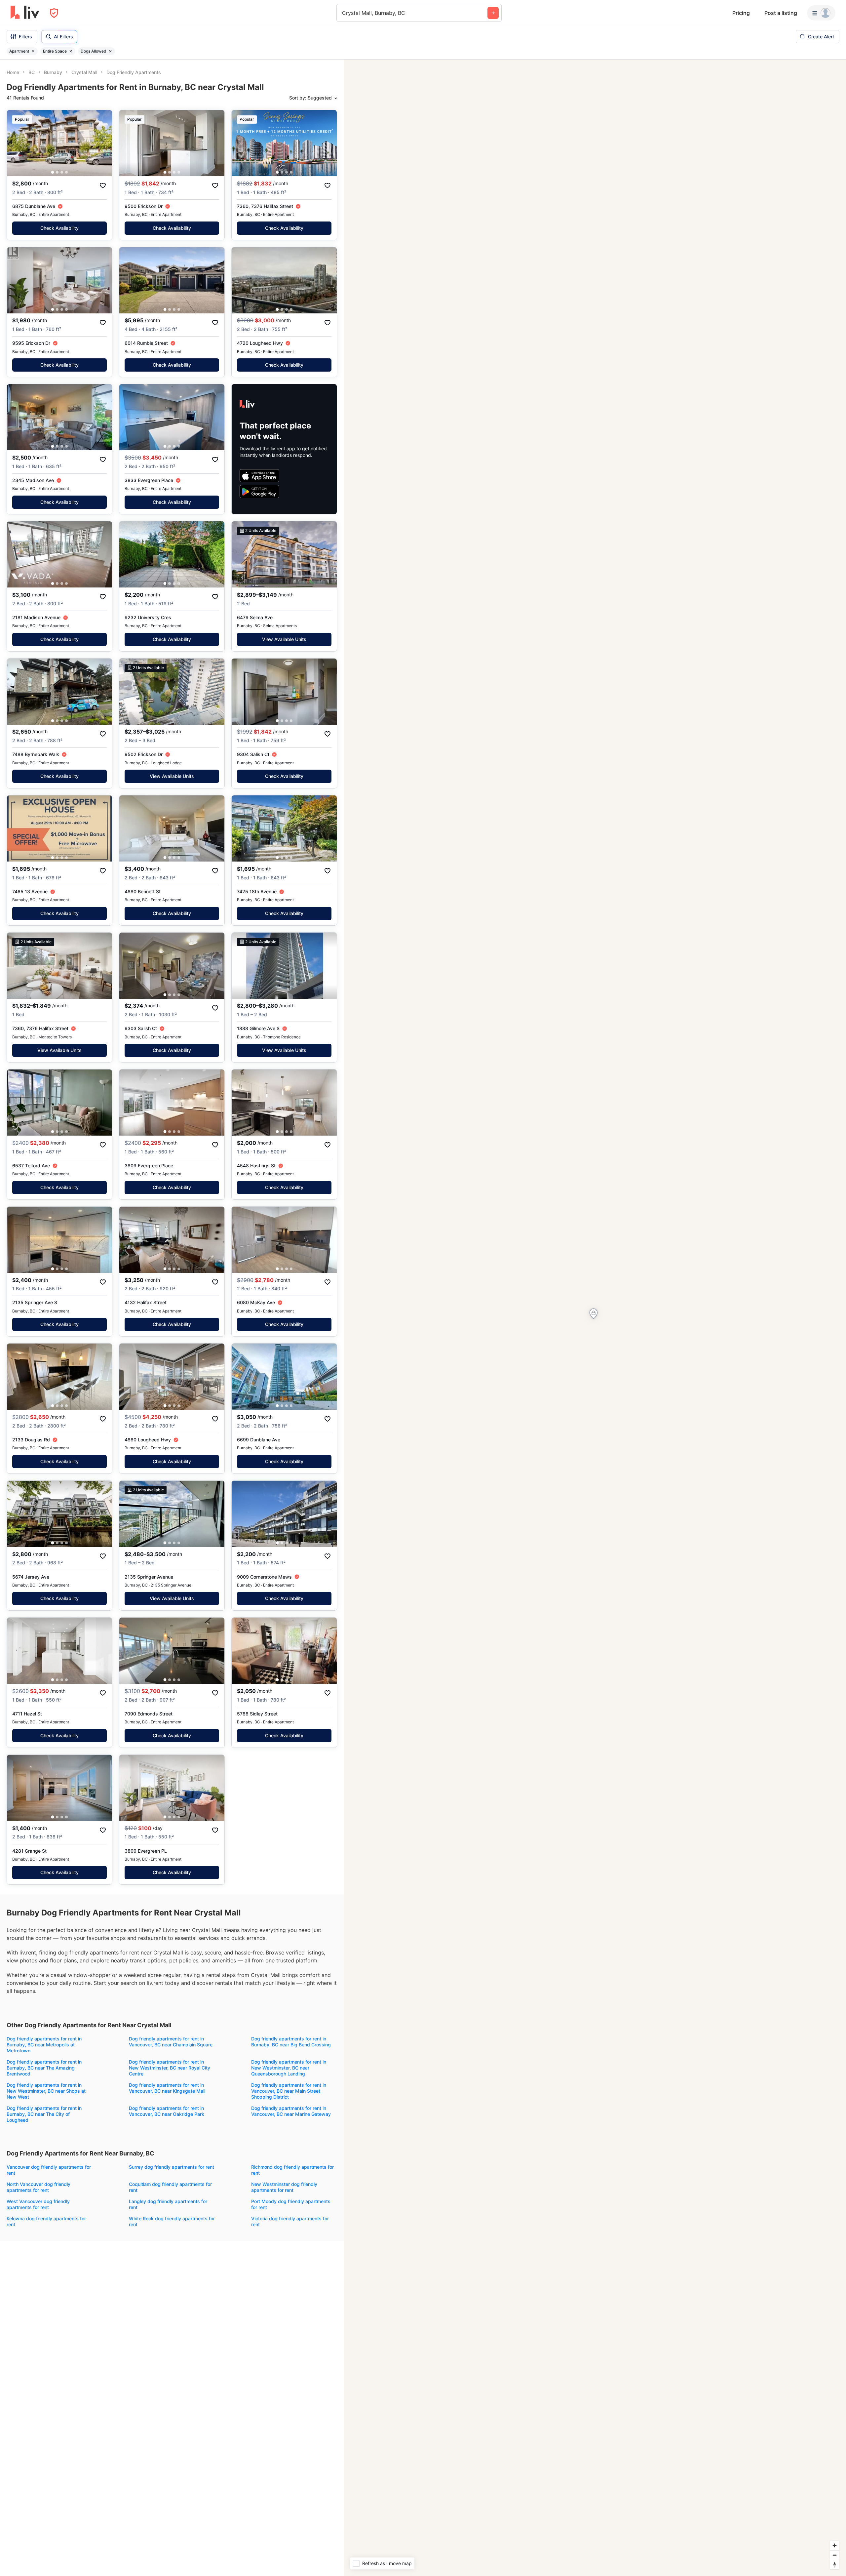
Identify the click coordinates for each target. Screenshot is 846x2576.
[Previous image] (16, 143)
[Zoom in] (835, 2545)
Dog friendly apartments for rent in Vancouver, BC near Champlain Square (171, 2042)
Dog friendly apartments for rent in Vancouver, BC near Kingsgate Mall (167, 2088)
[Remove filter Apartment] (33, 51)
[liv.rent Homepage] (25, 13)
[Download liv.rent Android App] (259, 492)
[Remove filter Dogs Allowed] (110, 51)
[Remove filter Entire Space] (71, 51)
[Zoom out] (835, 2555)
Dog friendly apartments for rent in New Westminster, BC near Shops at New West (46, 2091)
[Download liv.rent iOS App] (259, 476)
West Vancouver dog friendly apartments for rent (38, 2204)
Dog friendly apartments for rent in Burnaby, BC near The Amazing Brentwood (44, 2068)
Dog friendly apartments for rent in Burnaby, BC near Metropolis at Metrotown (44, 2045)
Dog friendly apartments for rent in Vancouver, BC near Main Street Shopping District (289, 2091)
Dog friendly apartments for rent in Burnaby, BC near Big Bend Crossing (291, 2042)
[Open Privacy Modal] (54, 13)
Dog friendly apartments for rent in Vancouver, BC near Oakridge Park (167, 2111)
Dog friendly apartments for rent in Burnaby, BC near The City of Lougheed (44, 2114)
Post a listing (781, 13)
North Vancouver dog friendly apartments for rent (38, 2187)
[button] (53, 172)
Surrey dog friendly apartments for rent (172, 2167)
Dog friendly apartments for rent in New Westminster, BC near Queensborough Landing (289, 2068)
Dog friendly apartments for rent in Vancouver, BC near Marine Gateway (291, 2111)
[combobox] (343, 13)
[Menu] (821, 13)
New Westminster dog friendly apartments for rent (284, 2187)
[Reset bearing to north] (835, 2565)
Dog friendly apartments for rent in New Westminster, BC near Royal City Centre (170, 2068)
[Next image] (103, 143)
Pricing (741, 13)
